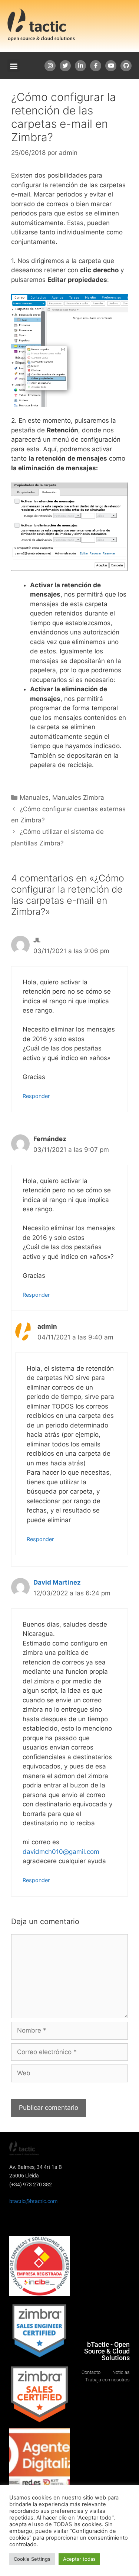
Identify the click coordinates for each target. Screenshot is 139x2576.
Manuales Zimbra (78, 798)
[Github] (126, 66)
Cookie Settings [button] (32, 2559)
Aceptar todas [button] (79, 2559)
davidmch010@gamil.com (61, 1852)
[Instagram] (50, 66)
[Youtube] (111, 66)
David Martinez (57, 1582)
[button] (14, 66)
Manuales (34, 798)
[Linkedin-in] (80, 66)
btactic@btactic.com (33, 2201)
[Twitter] (65, 66)
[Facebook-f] (96, 66)
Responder (36, 1096)
